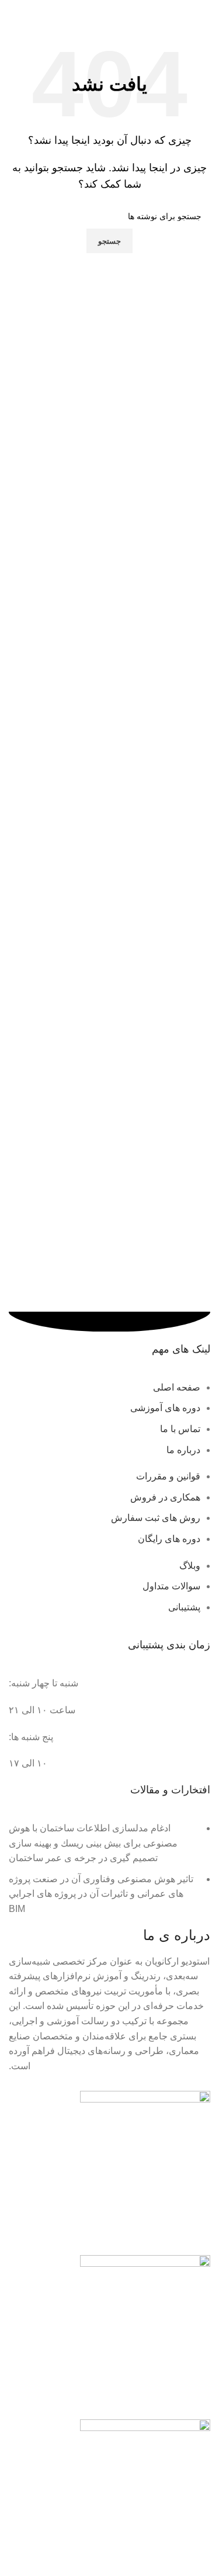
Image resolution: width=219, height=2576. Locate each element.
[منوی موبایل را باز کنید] (206, 12)
